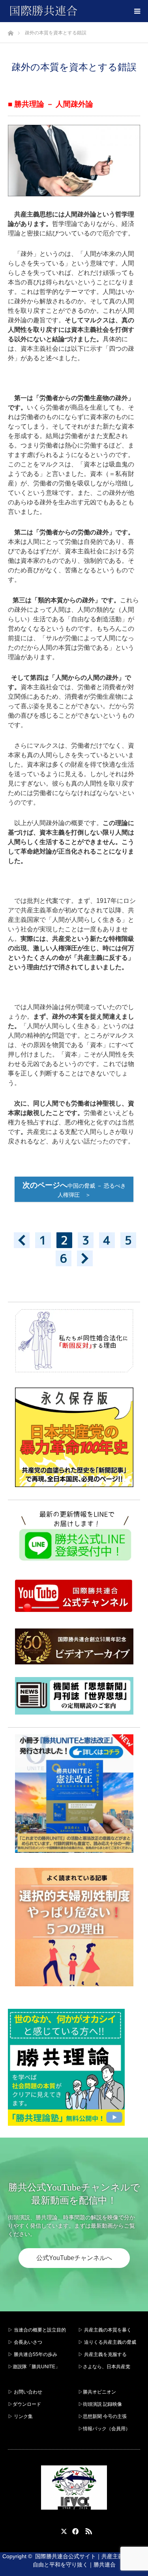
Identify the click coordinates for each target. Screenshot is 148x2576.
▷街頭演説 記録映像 (100, 2404)
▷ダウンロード (24, 2404)
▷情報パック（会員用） (104, 2429)
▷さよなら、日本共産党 (104, 2367)
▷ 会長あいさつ (25, 2342)
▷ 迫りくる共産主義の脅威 (107, 2342)
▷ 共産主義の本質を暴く (105, 2330)
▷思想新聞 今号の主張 (102, 2416)
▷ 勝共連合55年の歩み (33, 2354)
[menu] (137, 11)
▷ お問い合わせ (25, 2392)
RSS (88, 2530)
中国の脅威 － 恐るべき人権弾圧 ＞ (74, 1189)
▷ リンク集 (20, 2416)
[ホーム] (10, 31)
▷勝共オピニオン (97, 2392)
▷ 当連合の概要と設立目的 (37, 2330)
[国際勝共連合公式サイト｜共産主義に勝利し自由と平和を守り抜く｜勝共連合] (78, 11)
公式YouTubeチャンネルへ (74, 2258)
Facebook (74, 2530)
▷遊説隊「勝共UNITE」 (34, 2367)
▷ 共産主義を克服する (105, 2354)
